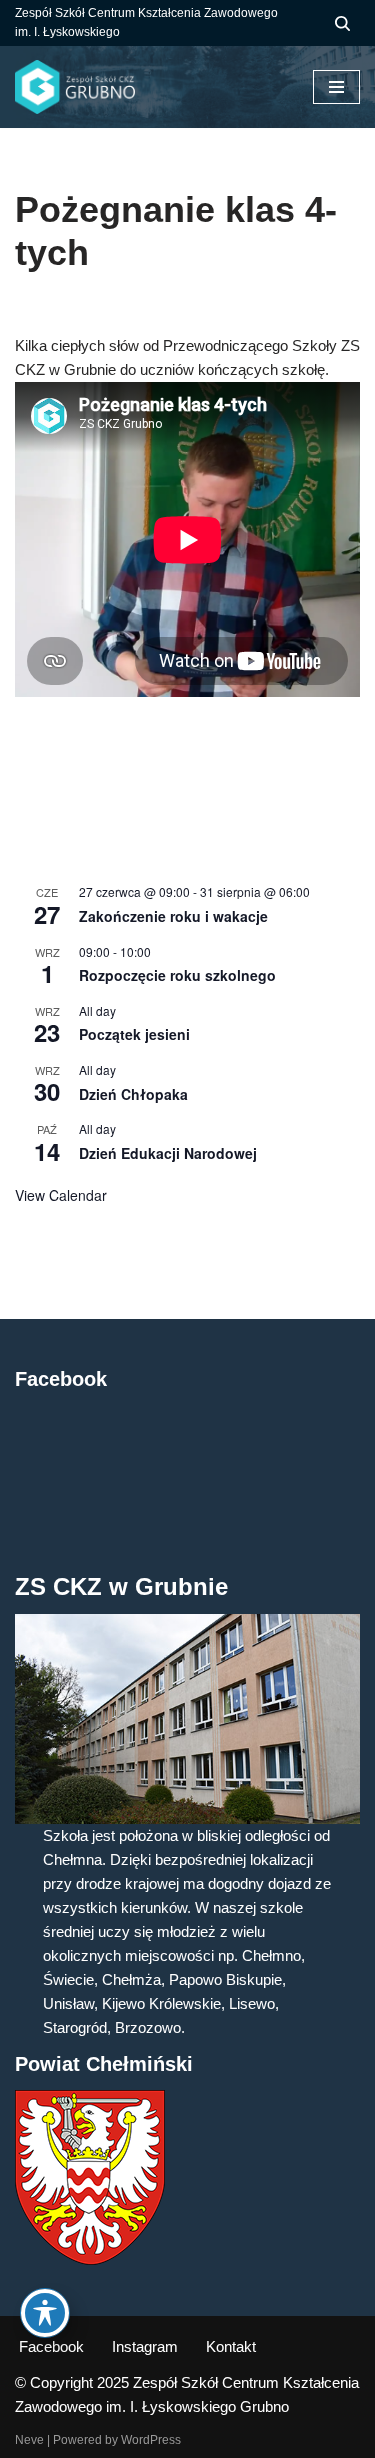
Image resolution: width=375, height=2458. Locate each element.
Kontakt (231, 2346)
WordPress (151, 2440)
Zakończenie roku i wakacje (173, 916)
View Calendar (61, 1195)
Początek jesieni (134, 1034)
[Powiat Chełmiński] (90, 2259)
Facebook (51, 2346)
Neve (29, 2440)
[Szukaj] (342, 23)
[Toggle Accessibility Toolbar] (45, 2313)
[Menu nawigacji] (336, 87)
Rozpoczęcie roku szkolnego (177, 975)
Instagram (145, 2346)
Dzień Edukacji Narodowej (168, 1153)
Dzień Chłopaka (133, 1094)
